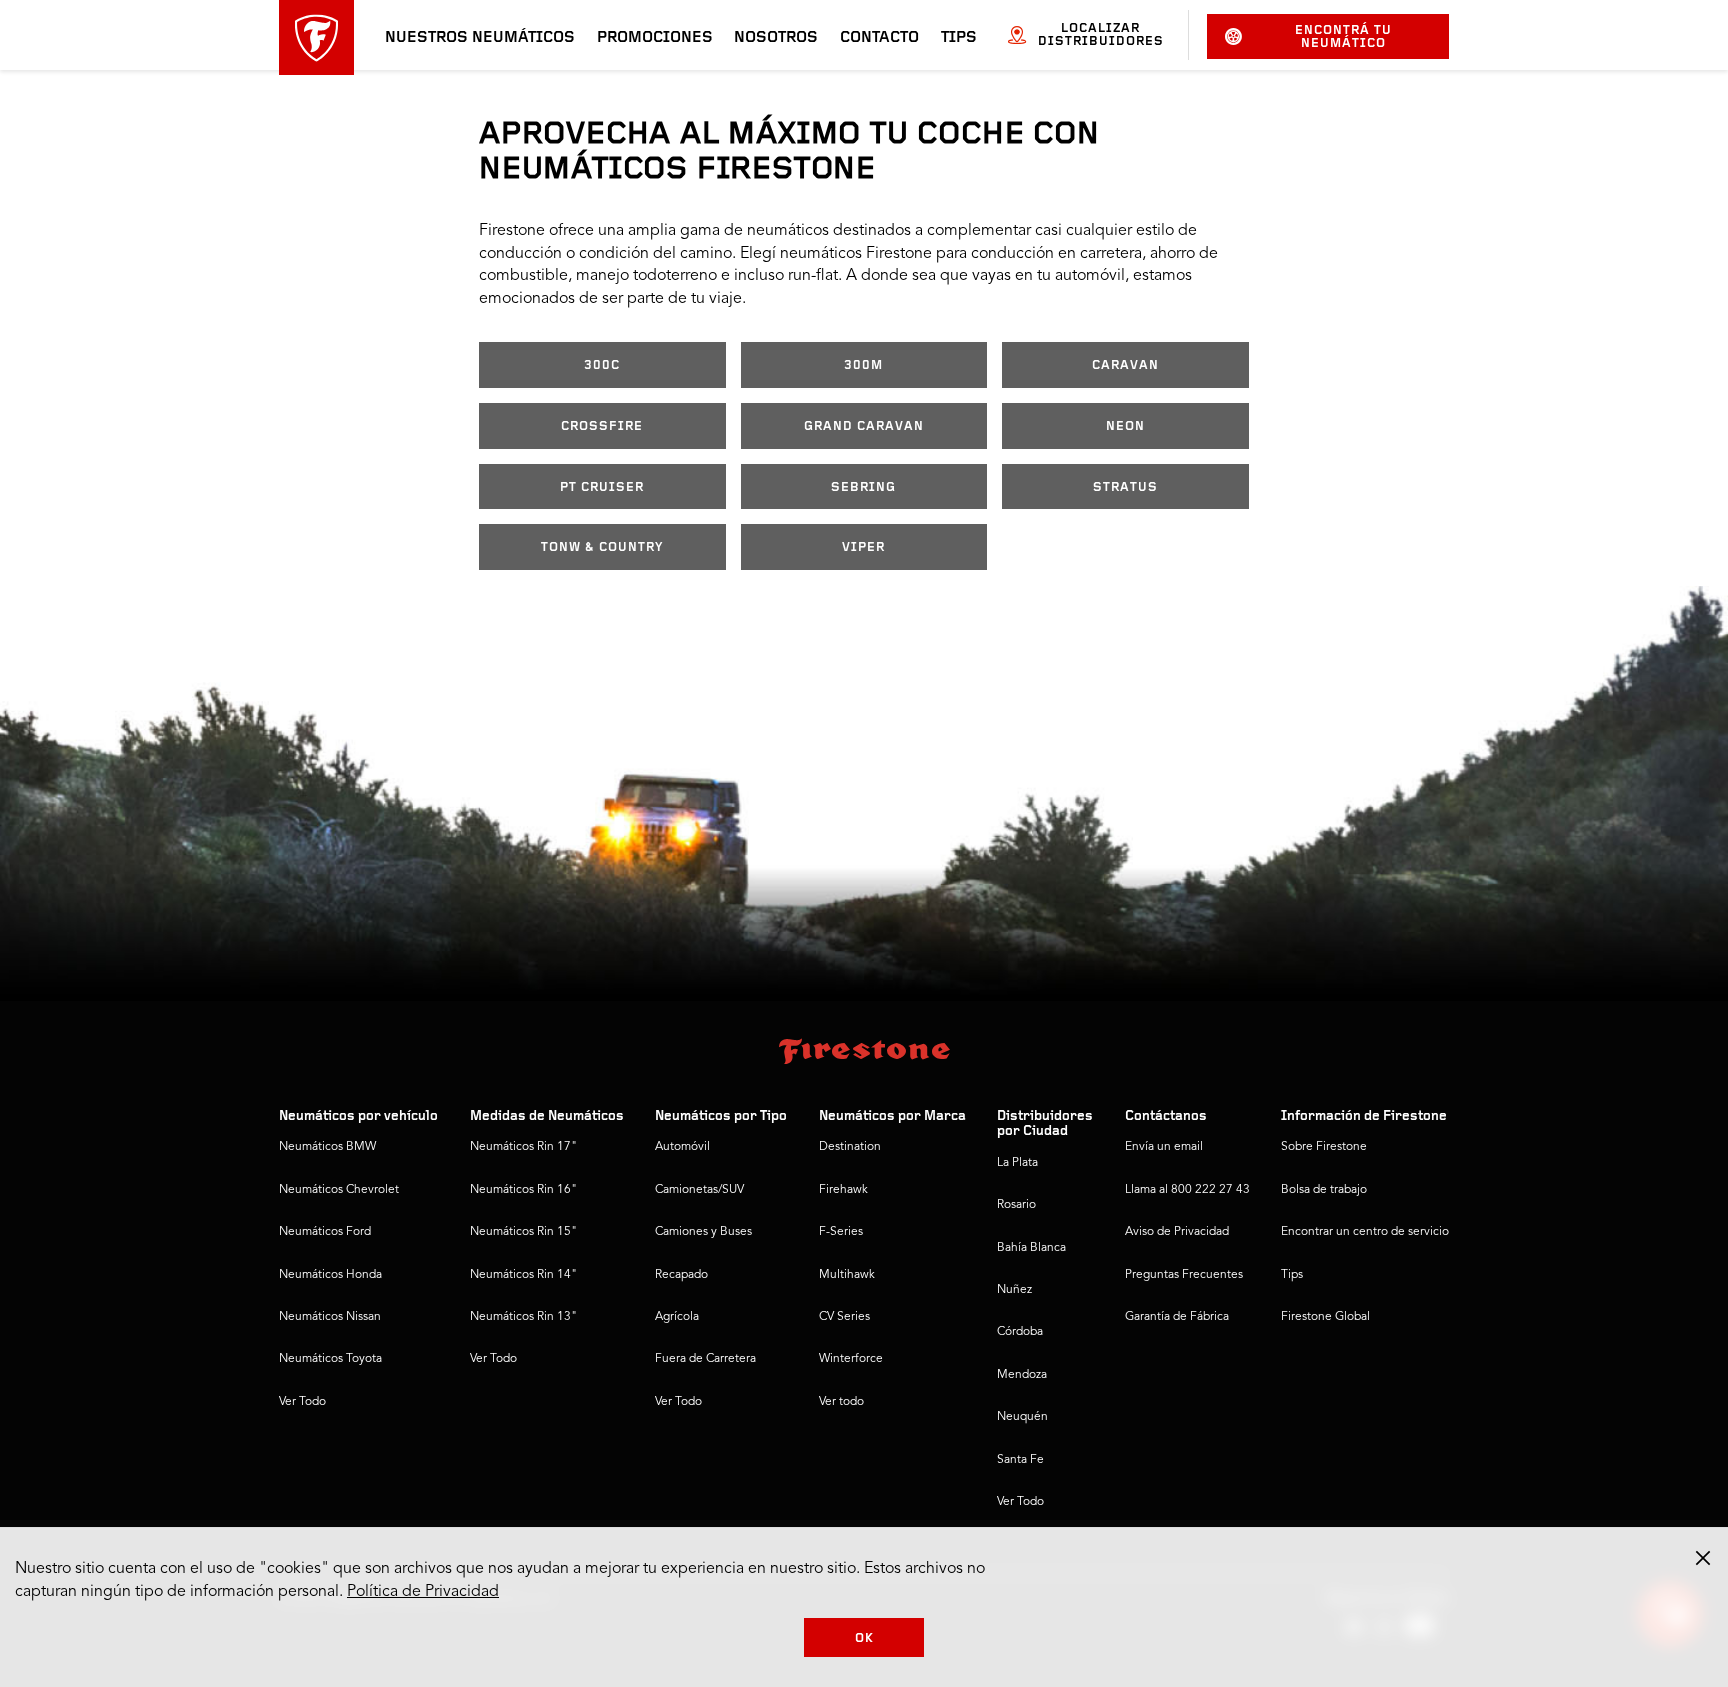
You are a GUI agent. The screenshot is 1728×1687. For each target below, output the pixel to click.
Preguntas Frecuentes (1184, 1275)
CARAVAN (1125, 365)
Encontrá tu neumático (1343, 37)
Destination (850, 1147)
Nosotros (776, 38)
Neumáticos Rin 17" (523, 1147)
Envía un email (1164, 1147)
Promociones (655, 38)
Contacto (879, 38)
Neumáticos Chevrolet (339, 1190)
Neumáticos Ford (325, 1232)
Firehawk (843, 1190)
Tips (959, 38)
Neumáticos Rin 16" (523, 1190)
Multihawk (847, 1275)
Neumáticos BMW (327, 1147)
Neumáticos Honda (330, 1275)
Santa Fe (1020, 1460)
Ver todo (841, 1402)
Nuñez (1014, 1290)
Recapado (681, 1275)
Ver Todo (302, 1402)
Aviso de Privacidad (1177, 1232)
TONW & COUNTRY (602, 547)
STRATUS (1125, 487)
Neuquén (1022, 1417)
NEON (1125, 426)
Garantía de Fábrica (1177, 1317)
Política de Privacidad (423, 1592)
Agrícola (677, 1317)
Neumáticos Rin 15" (523, 1232)
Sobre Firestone (1324, 1147)
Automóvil (682, 1147)
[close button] (1703, 1558)
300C (602, 365)
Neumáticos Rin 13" (523, 1317)
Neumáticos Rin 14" (523, 1275)
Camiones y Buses (703, 1232)
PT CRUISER (602, 487)
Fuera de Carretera (705, 1359)
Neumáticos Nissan (330, 1317)
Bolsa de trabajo (1324, 1190)
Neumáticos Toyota (330, 1359)
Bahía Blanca (1031, 1248)
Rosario (1016, 1205)
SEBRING (863, 487)
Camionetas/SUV (699, 1190)
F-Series (841, 1232)
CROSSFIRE (602, 426)
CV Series (844, 1317)
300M (863, 365)
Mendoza (1022, 1375)
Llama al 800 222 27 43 (1187, 1190)
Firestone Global (1325, 1317)
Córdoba (1020, 1332)
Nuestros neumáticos (480, 38)
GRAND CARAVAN (864, 426)
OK (864, 1638)
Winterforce (851, 1359)
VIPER (863, 547)
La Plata (1017, 1163)
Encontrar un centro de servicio (1365, 1232)
